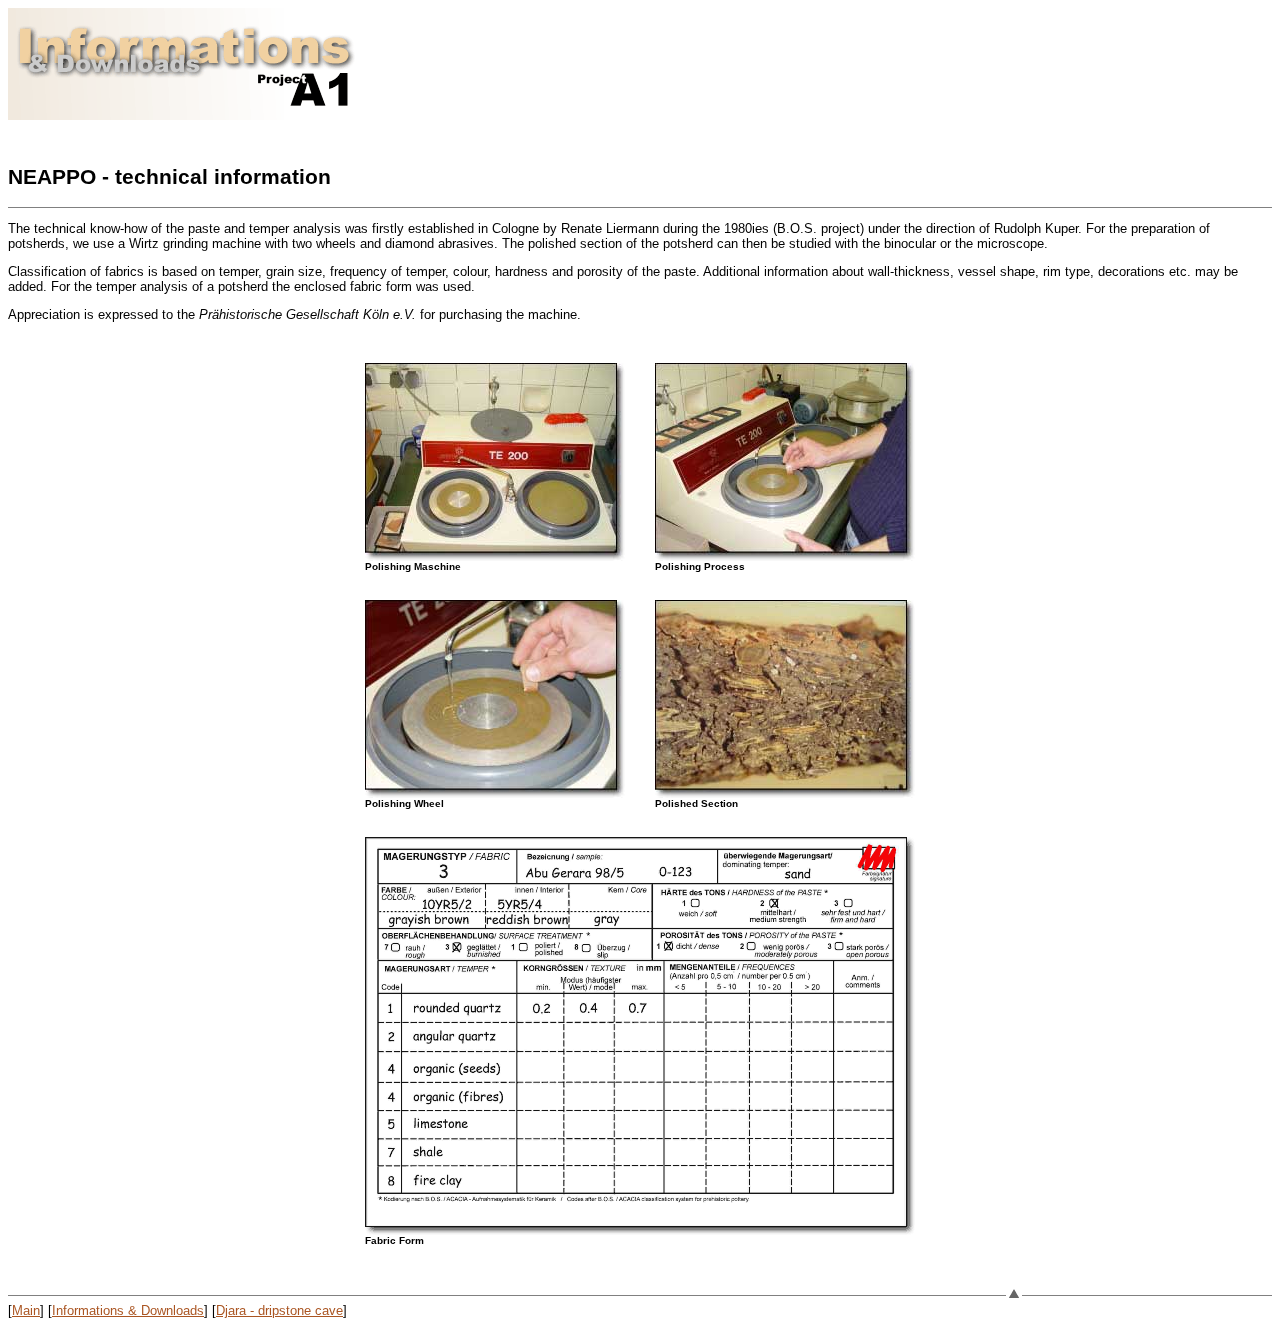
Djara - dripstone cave (279, 1310)
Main (26, 1310)
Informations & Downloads (128, 1310)
